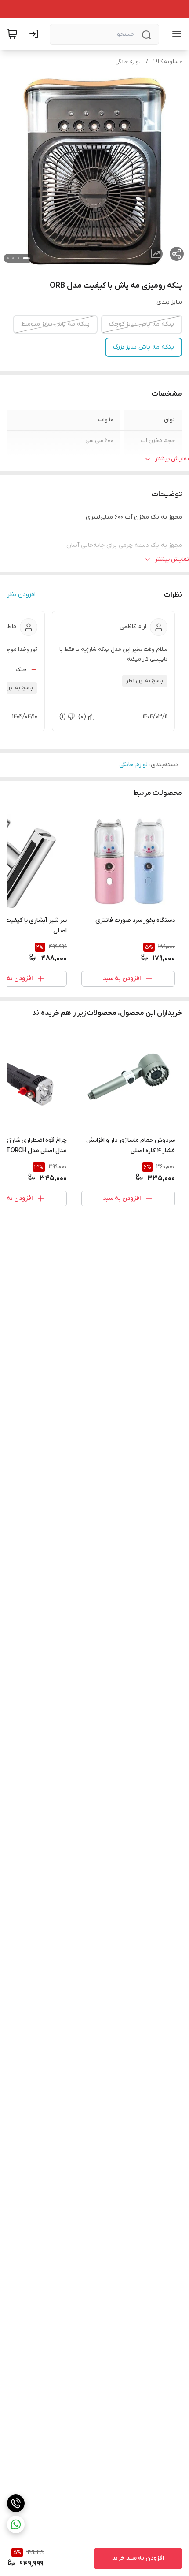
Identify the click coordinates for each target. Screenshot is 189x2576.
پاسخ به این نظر (145, 681)
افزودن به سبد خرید (138, 2558)
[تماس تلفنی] (16, 2503)
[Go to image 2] (18, 258)
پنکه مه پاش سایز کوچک (142, 324)
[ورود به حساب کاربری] (36, 34)
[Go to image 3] (13, 258)
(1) (63, 717)
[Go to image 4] (8, 258)
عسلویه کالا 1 (168, 62)
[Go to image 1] (26, 258)
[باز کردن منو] (175, 34)
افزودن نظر (21, 595)
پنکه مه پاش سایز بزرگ (144, 347)
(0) (82, 717)
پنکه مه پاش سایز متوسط (55, 324)
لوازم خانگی (128, 62)
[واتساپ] (16, 2524)
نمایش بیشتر (172, 459)
